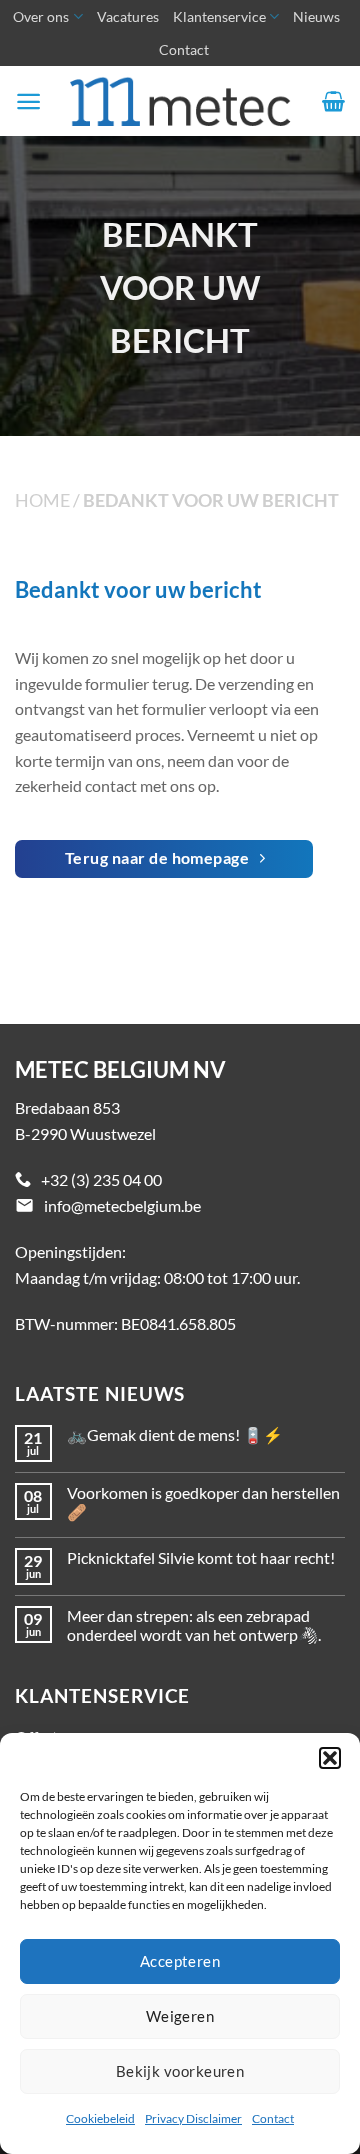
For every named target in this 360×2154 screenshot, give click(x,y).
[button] (330, 1758)
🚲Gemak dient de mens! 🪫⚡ (175, 1434)
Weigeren (180, 2016)
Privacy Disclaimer (193, 2118)
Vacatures (128, 16)
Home (42, 500)
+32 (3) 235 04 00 (101, 1179)
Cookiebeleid (100, 2118)
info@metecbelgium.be (122, 1205)
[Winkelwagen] (333, 101)
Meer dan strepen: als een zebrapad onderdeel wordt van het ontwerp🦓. (194, 1625)
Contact (273, 2118)
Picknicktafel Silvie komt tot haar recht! (201, 1557)
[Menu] (28, 101)
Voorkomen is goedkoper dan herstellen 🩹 (203, 1502)
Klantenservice (219, 16)
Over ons (41, 16)
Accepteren (180, 1961)
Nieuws (316, 16)
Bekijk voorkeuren (180, 2071)
